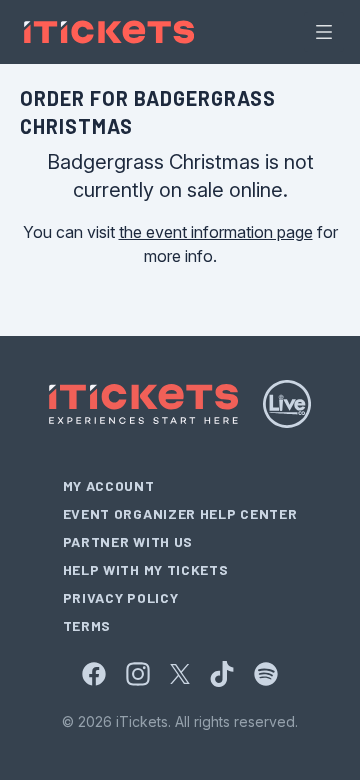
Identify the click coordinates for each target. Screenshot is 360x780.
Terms (87, 625)
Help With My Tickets (146, 569)
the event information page (216, 232)
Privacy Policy (121, 597)
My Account (109, 485)
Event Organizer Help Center (180, 513)
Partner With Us (128, 541)
